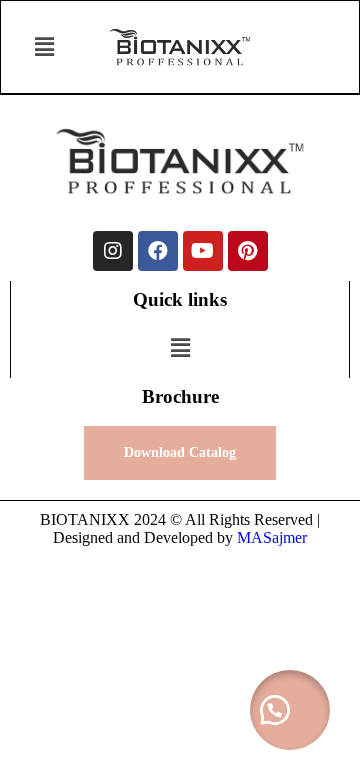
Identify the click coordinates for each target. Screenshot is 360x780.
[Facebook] (158, 251)
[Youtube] (203, 251)
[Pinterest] (248, 251)
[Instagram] (113, 251)
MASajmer (272, 537)
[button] (45, 47)
